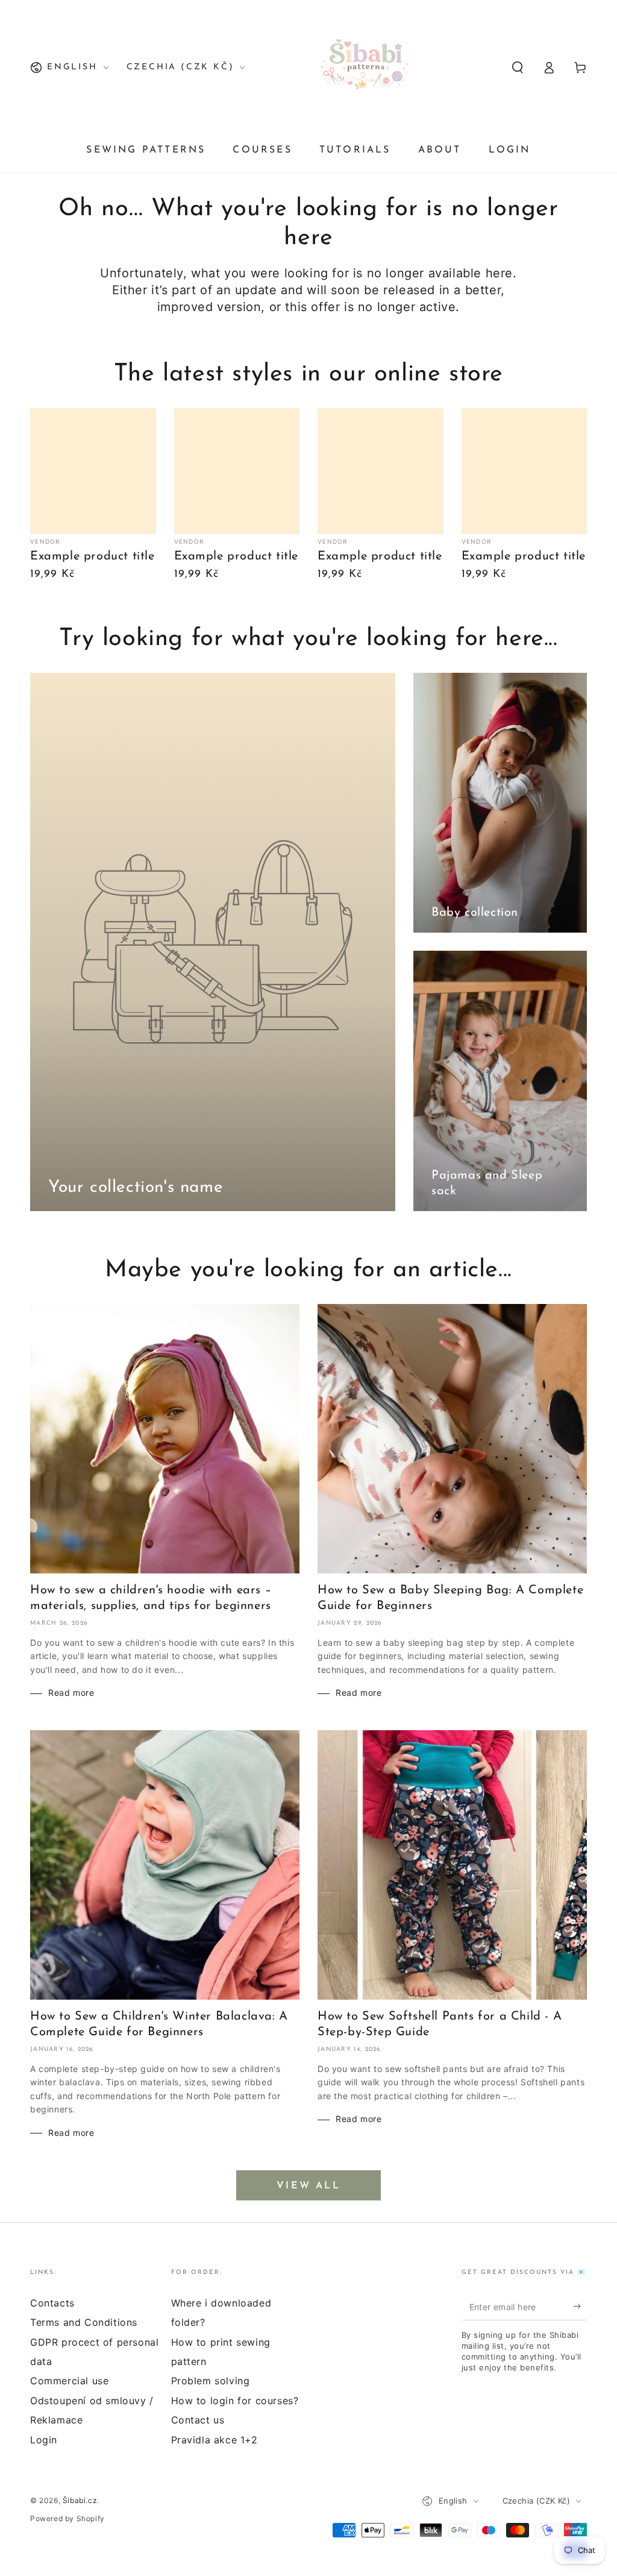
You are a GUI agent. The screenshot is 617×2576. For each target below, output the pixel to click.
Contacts (52, 2303)
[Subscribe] (580, 2307)
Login (44, 2440)
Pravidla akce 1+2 (215, 2440)
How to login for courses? (235, 2401)
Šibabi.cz (80, 2500)
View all (308, 2186)
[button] (518, 68)
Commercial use (69, 2381)
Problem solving (211, 2381)
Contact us (198, 2420)
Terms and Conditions (84, 2322)
